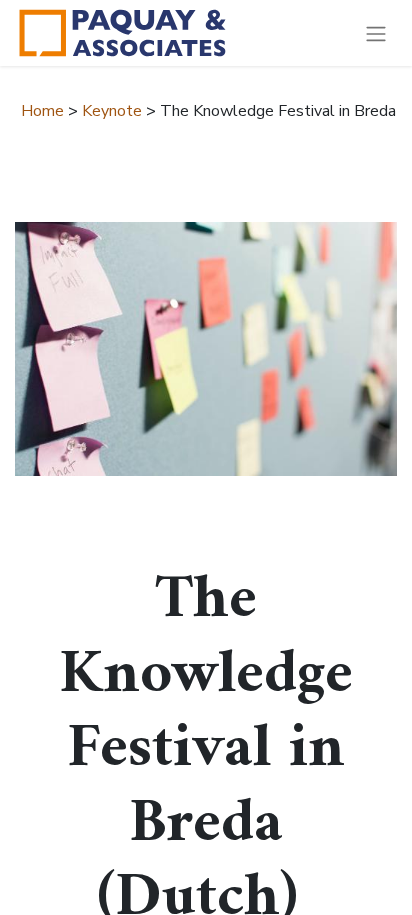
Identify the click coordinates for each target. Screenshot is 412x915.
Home (42, 111)
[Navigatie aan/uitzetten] (376, 32)
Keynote (112, 111)
